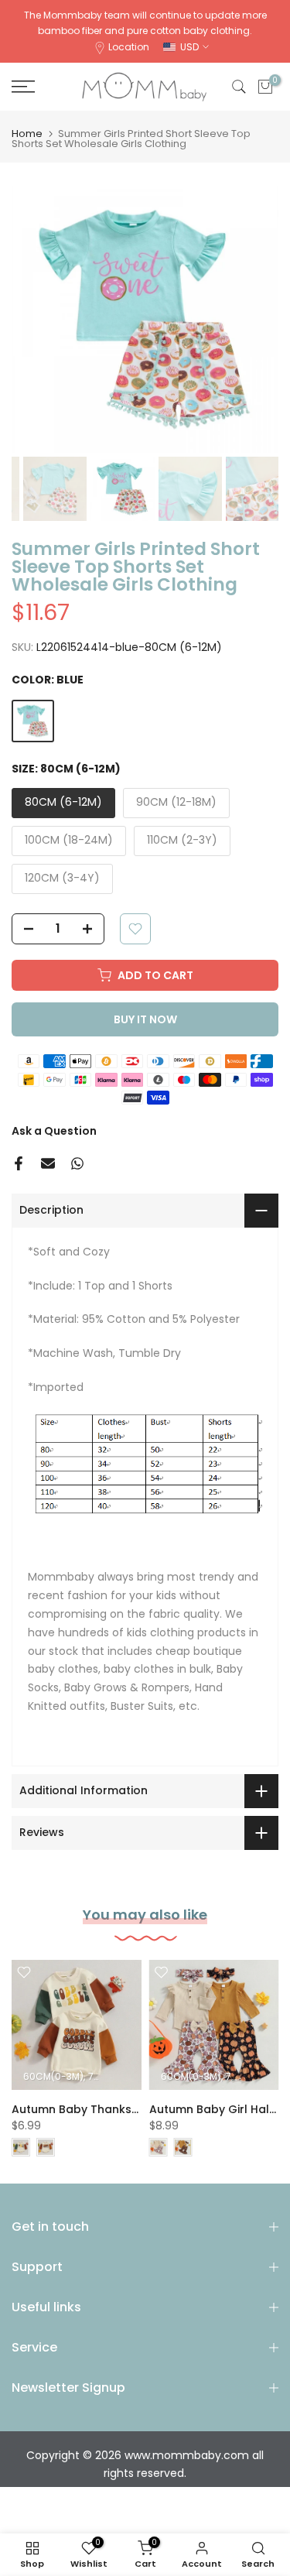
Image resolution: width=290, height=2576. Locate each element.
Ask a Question (54, 1131)
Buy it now (145, 1019)
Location (129, 47)
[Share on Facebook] (19, 1163)
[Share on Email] (48, 1163)
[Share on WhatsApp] (77, 1163)
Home (27, 134)
